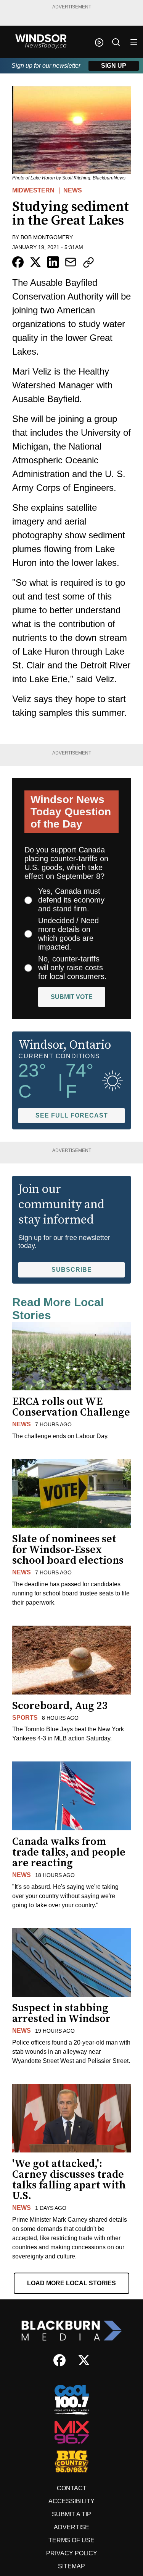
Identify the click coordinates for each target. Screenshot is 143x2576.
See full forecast (72, 1115)
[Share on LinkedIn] (53, 262)
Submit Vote (72, 997)
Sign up (114, 66)
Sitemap (71, 2566)
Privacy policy (72, 2553)
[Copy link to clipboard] (88, 262)
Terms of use (71, 2540)
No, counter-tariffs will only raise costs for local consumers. (72, 968)
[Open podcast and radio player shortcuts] (99, 42)
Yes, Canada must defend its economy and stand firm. (71, 900)
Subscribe (72, 1270)
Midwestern (33, 190)
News (73, 190)
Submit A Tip (71, 2514)
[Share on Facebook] (18, 262)
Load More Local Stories (71, 2283)
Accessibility (71, 2501)
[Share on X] (35, 262)
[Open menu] (134, 42)
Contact (72, 2488)
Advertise (71, 2527)
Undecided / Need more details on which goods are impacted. (68, 934)
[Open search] (116, 42)
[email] (71, 262)
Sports (25, 1718)
